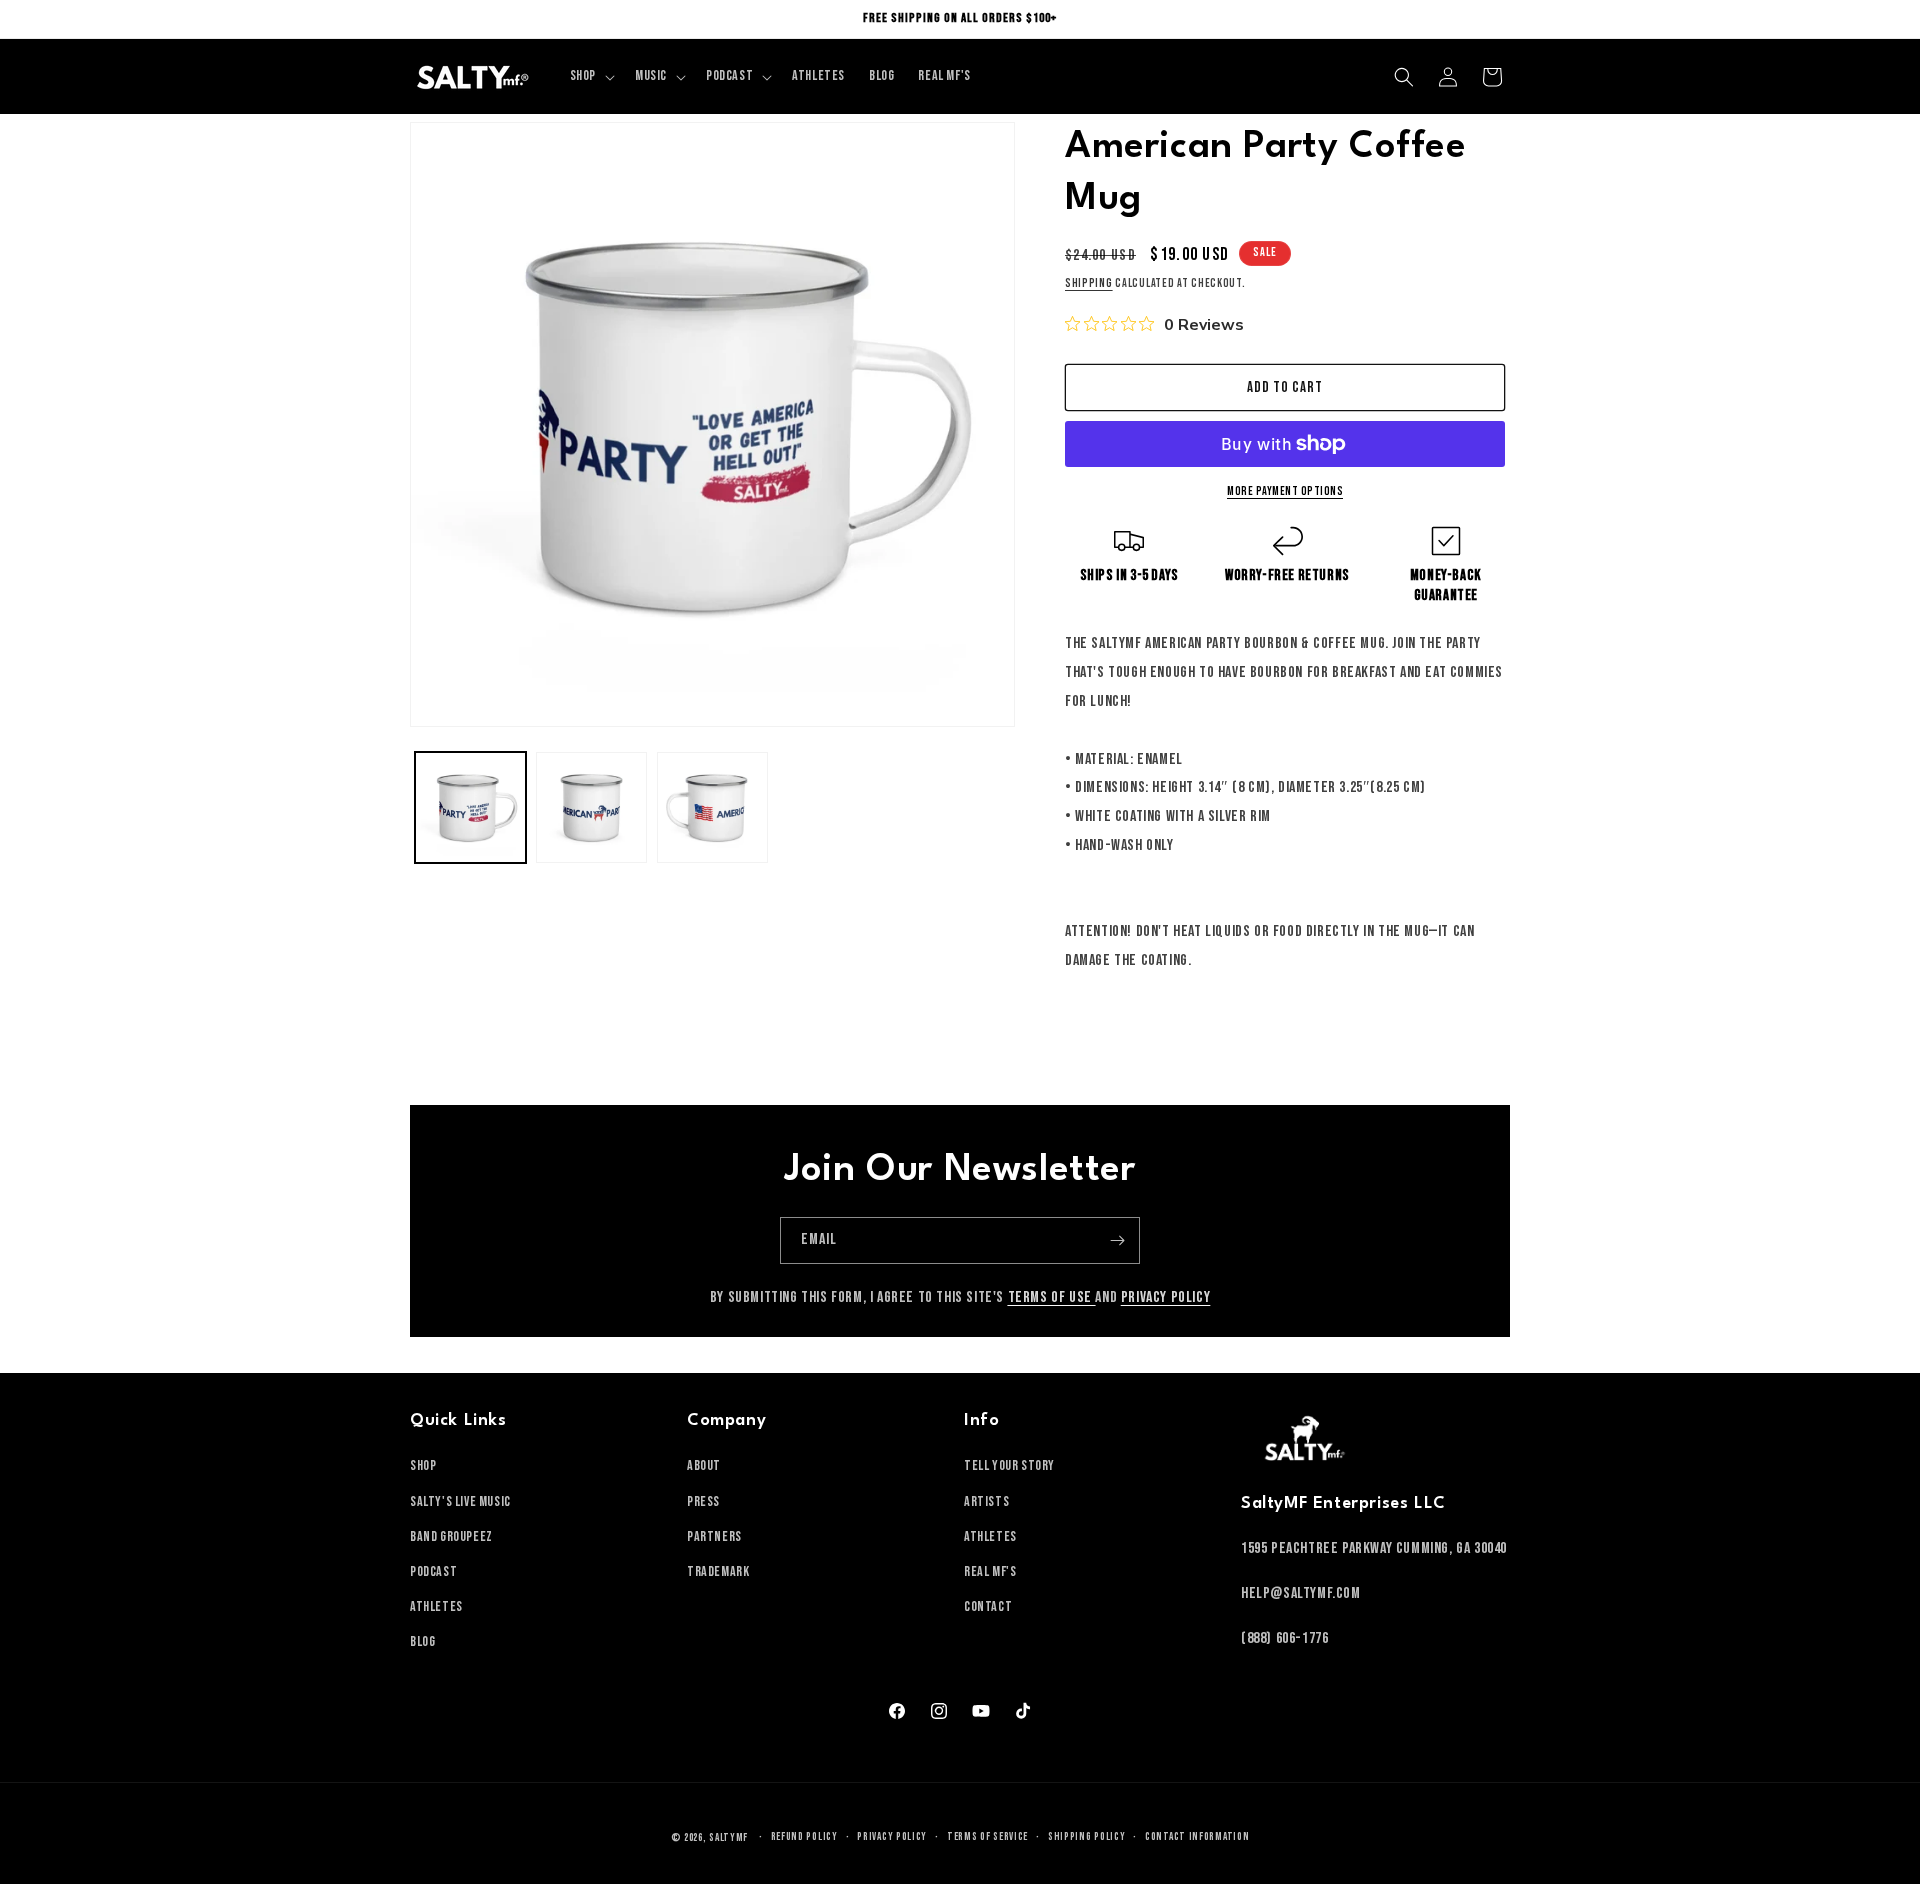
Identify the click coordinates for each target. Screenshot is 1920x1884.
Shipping (1089, 283)
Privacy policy (892, 1836)
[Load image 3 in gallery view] (712, 807)
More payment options (1285, 491)
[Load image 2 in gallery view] (591, 807)
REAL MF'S (990, 1571)
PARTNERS (714, 1536)
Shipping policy (1087, 1836)
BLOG (422, 1641)
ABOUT (704, 1465)
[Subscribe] (1117, 1240)
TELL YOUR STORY (1009, 1465)
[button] (590, 76)
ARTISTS (986, 1501)
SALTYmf (728, 1837)
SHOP (423, 1465)
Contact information (1197, 1836)
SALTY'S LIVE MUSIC (460, 1501)
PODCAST (433, 1571)
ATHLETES (436, 1606)
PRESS (703, 1501)
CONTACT (988, 1606)
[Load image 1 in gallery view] (470, 807)
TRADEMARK (718, 1571)
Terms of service (987, 1836)
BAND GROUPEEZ (451, 1536)
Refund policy (804, 1836)
